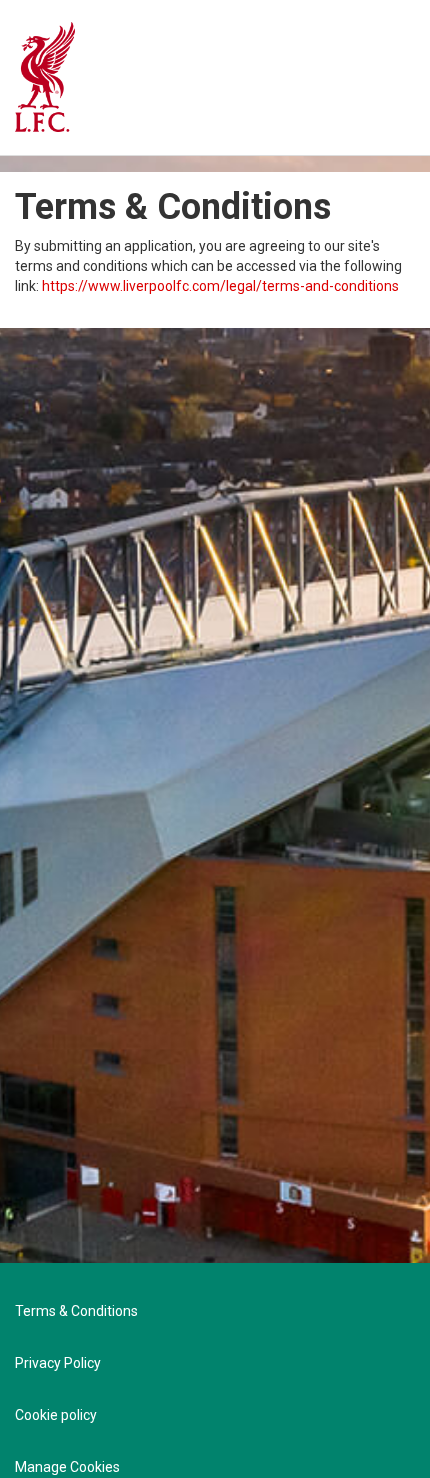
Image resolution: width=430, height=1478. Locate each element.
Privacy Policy (58, 1363)
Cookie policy (56, 1415)
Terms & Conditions (76, 1311)
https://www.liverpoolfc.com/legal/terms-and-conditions (220, 286)
